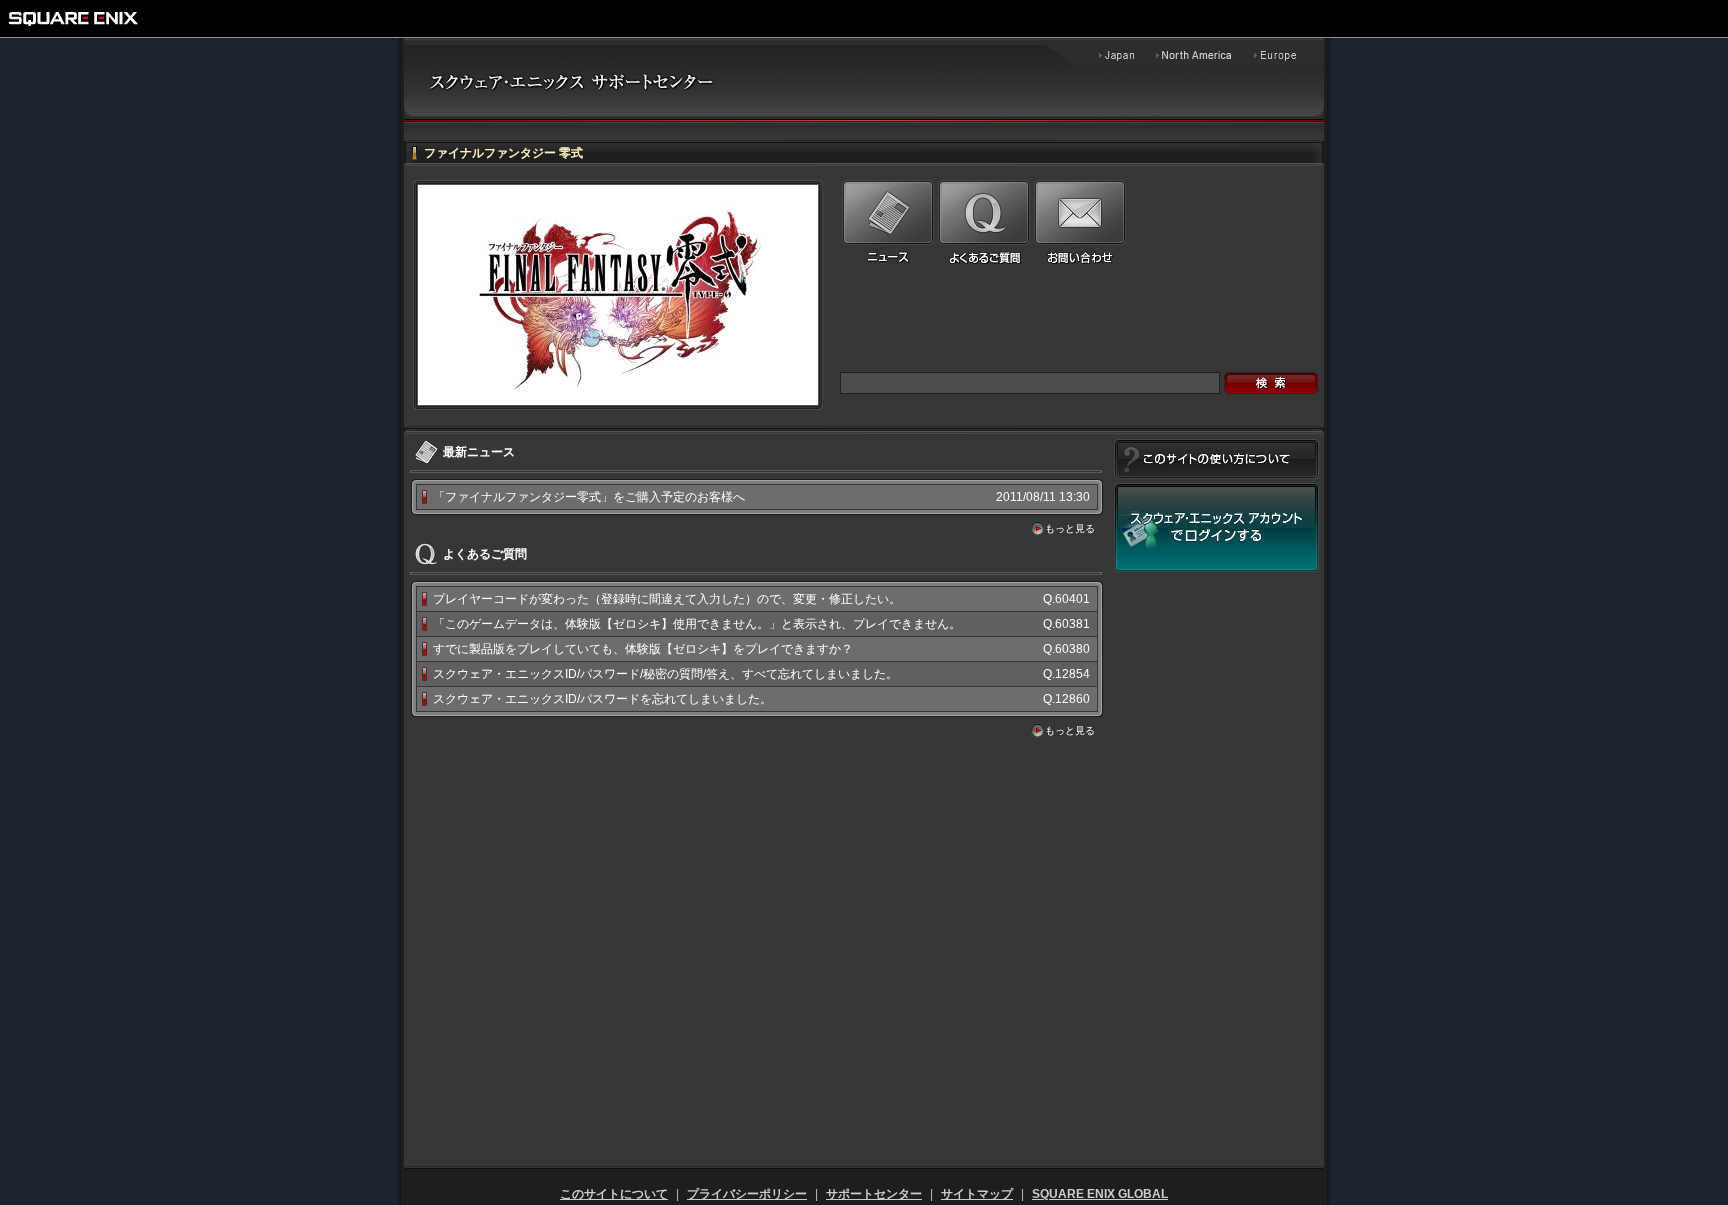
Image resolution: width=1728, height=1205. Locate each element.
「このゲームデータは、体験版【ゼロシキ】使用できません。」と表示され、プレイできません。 (697, 624)
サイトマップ (977, 1194)
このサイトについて (614, 1194)
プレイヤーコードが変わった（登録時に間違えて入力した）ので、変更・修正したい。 (667, 599)
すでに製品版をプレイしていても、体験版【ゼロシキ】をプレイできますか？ (643, 649)
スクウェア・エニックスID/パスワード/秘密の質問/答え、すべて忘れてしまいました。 (665, 674)
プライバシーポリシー (747, 1194)
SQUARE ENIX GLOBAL (1100, 1194)
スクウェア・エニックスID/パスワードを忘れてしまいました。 (602, 699)
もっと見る (1070, 528)
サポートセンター (874, 1194)
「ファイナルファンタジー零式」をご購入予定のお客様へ (589, 497)
